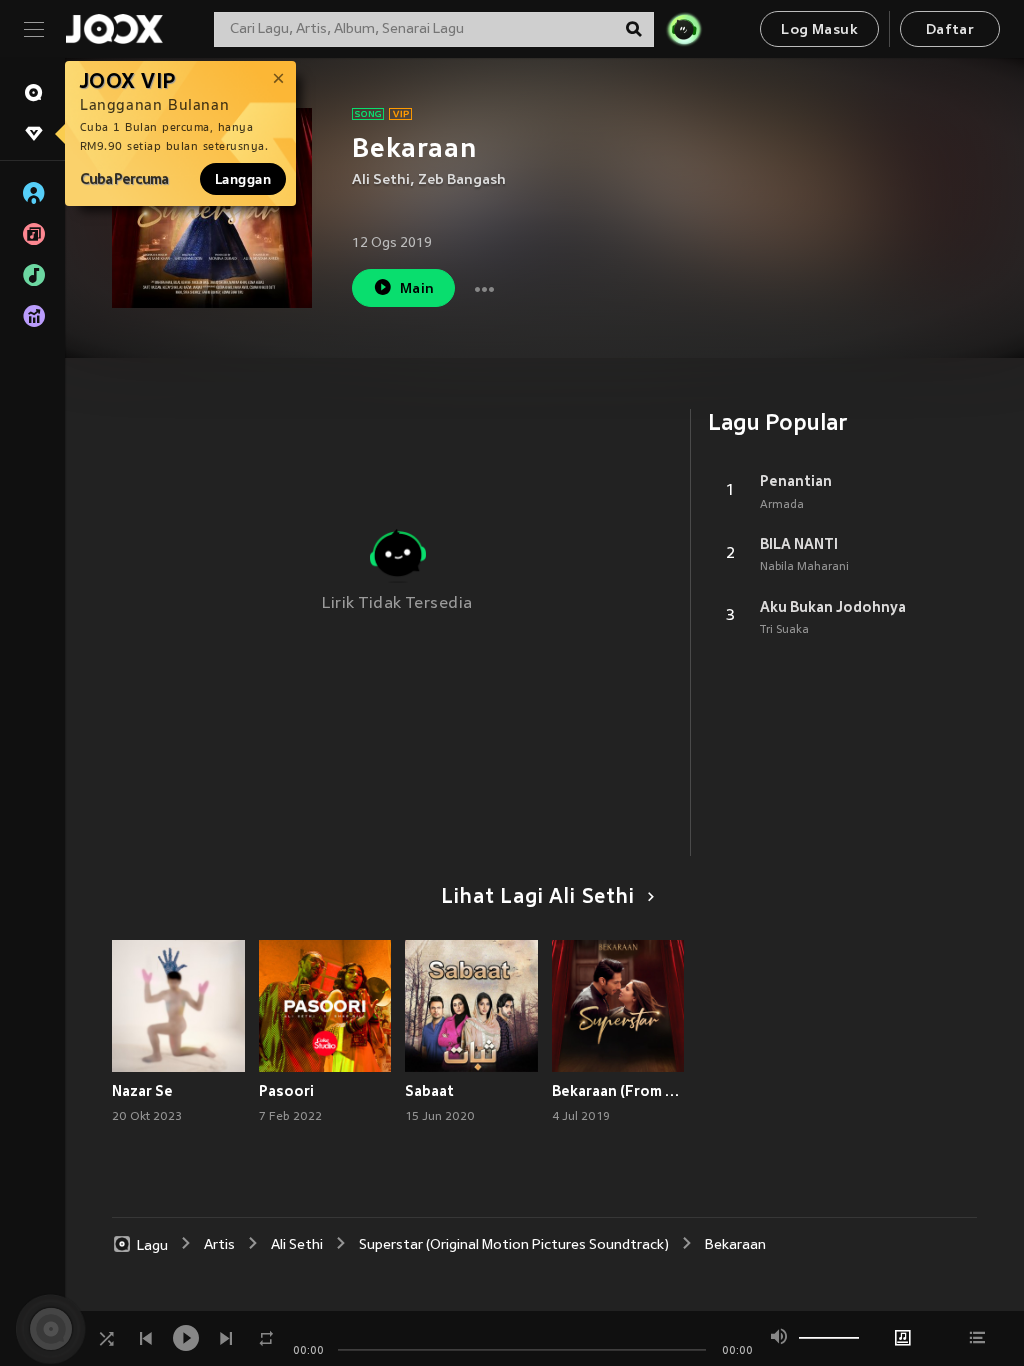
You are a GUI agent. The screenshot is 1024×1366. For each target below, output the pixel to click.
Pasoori (286, 1091)
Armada (782, 505)
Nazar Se (142, 1091)
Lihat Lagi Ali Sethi (537, 898)
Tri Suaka (784, 630)
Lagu (152, 1245)
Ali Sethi (381, 180)
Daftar (950, 30)
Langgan (243, 179)
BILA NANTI (799, 544)
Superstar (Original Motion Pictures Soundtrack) (514, 1245)
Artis (219, 1245)
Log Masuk (819, 30)
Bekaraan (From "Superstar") (618, 1091)
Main (417, 289)
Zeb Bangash (462, 180)
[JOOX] (114, 29)
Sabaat (429, 1091)
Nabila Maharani (804, 567)
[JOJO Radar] (684, 29)
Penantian (796, 481)
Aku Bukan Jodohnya (833, 607)
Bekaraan (735, 1245)
